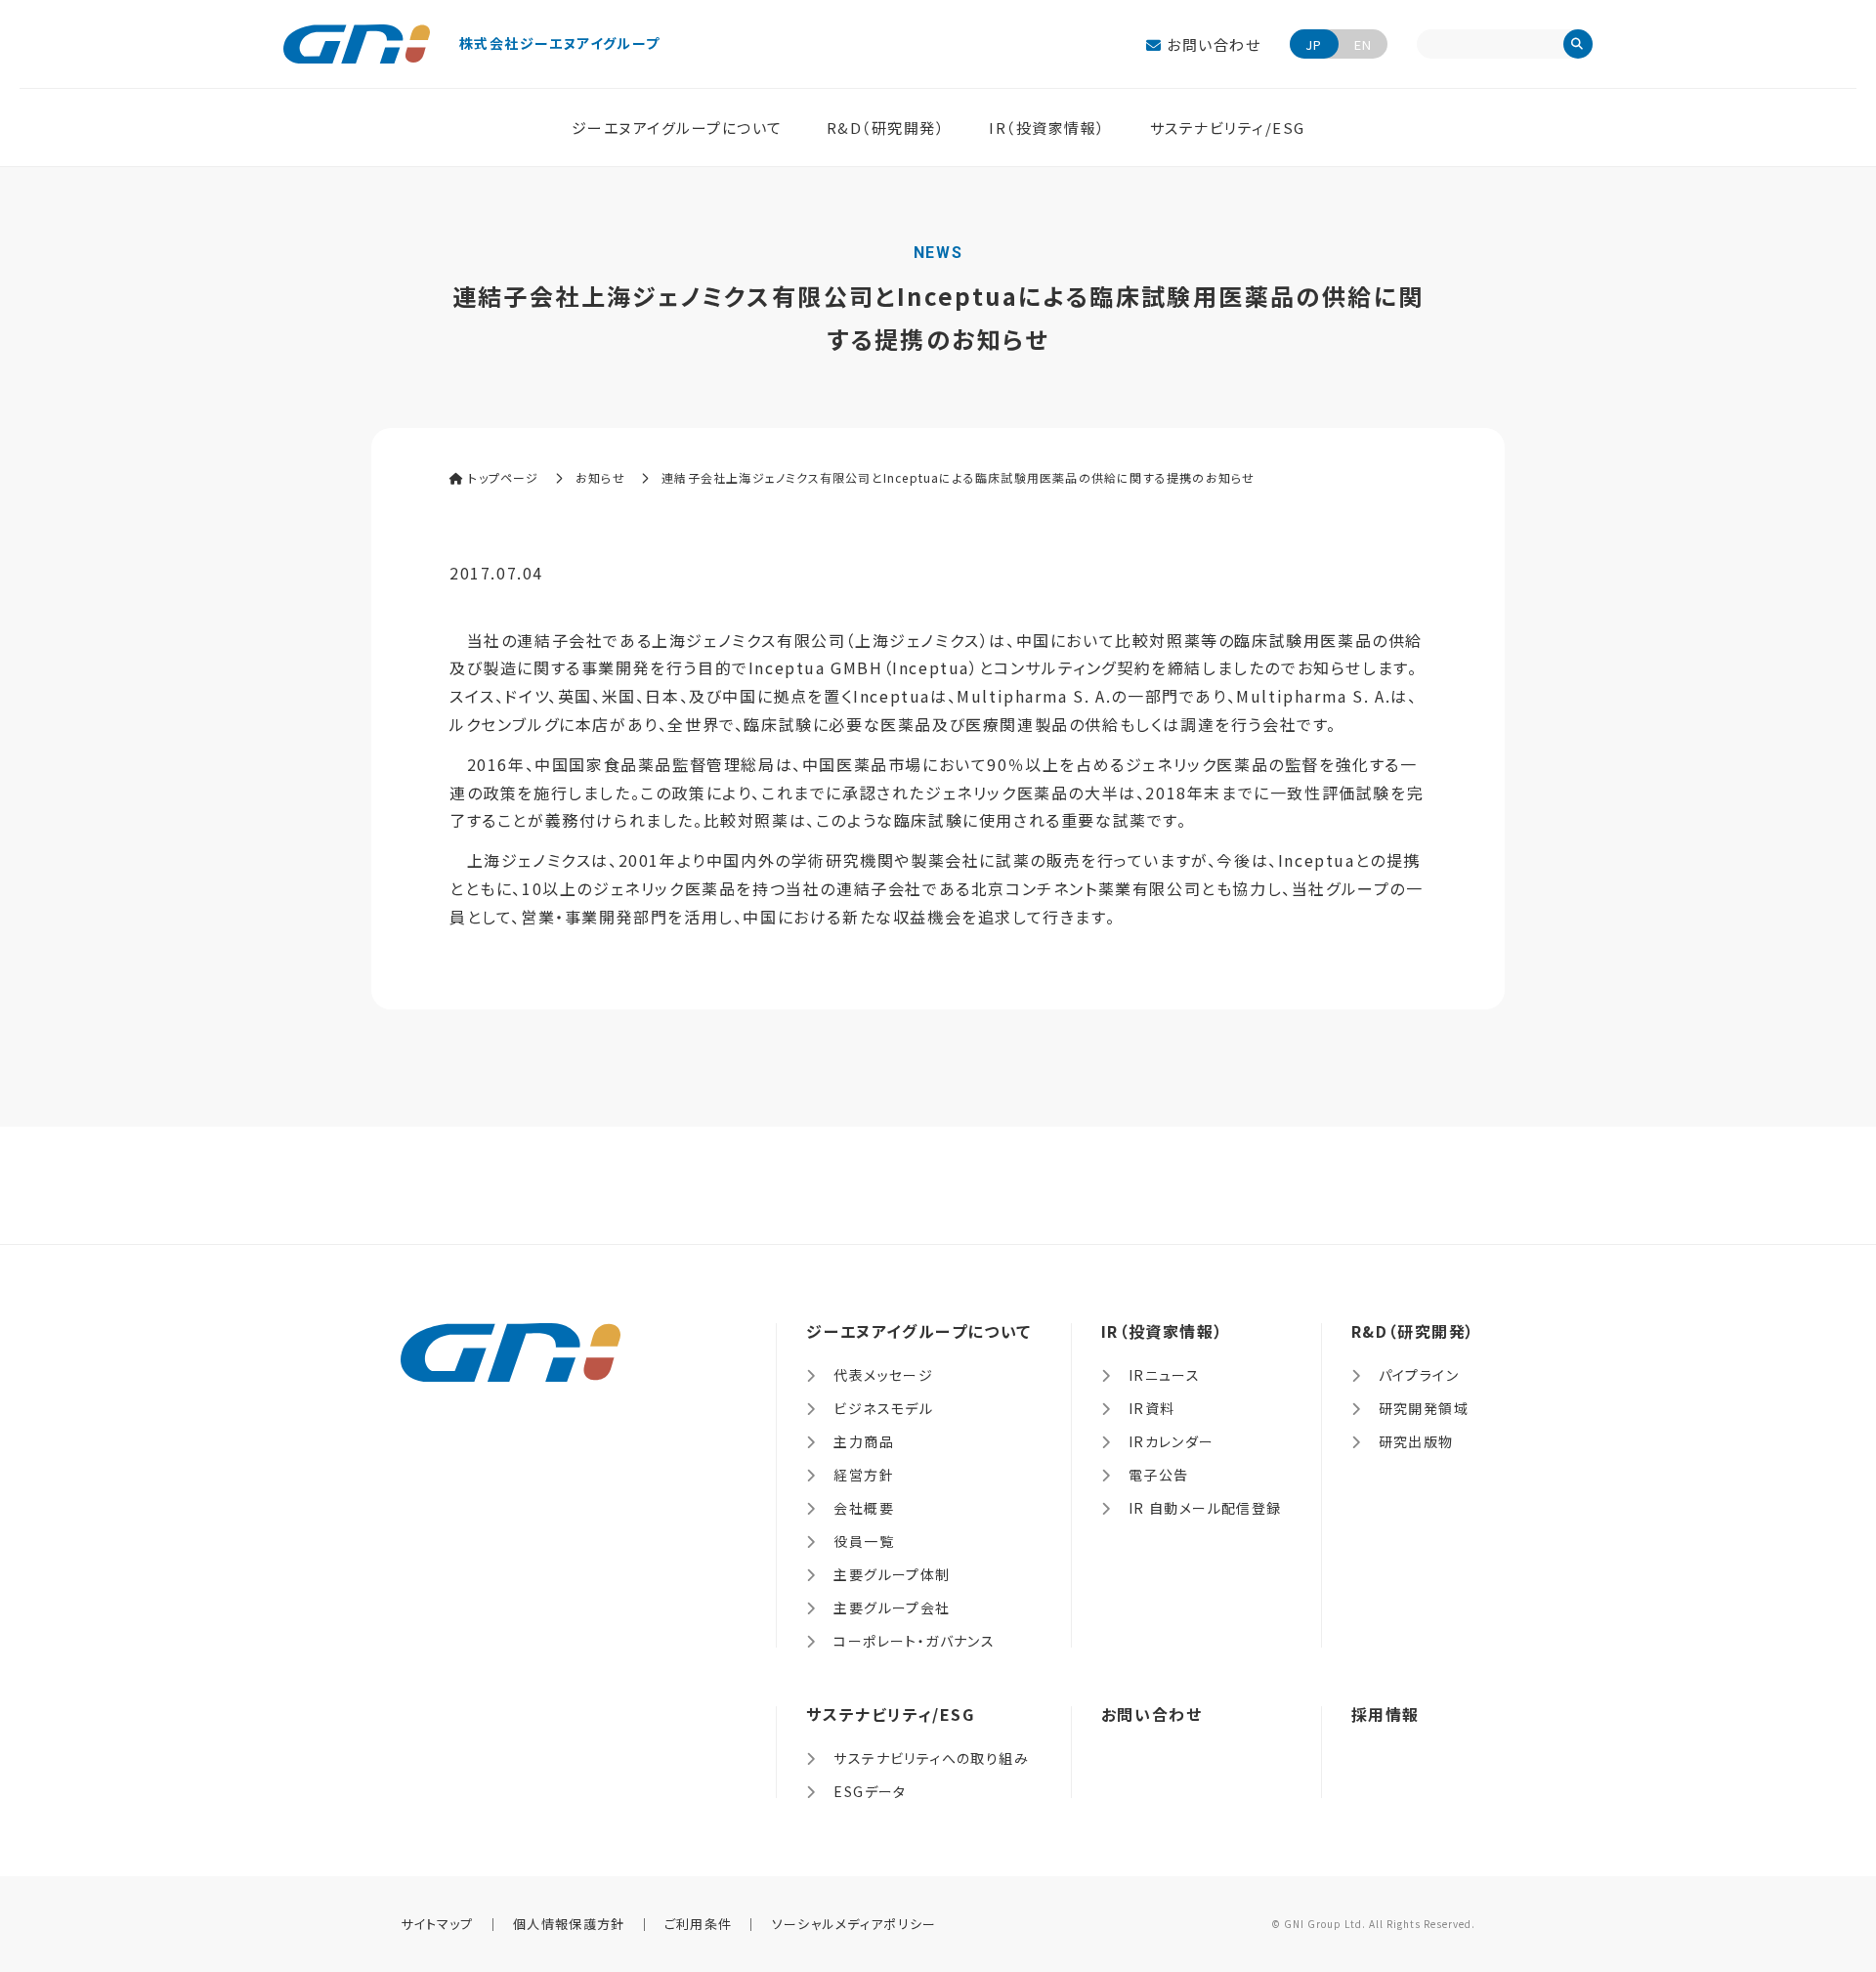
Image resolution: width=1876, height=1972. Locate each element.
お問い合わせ (1212, 44)
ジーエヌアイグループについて (677, 128)
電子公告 (1159, 1475)
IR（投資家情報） (1047, 128)
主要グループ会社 (892, 1608)
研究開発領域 (1424, 1408)
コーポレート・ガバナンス (914, 1641)
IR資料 (1152, 1408)
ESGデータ (870, 1791)
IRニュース (1164, 1375)
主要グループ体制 (892, 1574)
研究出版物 (1416, 1441)
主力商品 (864, 1441)
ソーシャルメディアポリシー (854, 1924)
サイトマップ (437, 1924)
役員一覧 (864, 1541)
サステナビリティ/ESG (1228, 128)
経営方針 (864, 1475)
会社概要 (864, 1508)
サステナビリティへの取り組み (931, 1758)
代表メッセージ (883, 1375)
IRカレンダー (1172, 1441)
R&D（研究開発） (886, 128)
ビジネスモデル (883, 1408)
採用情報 (1386, 1714)
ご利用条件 (699, 1924)
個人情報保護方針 (569, 1924)
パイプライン (1419, 1375)
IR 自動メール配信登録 (1205, 1508)
